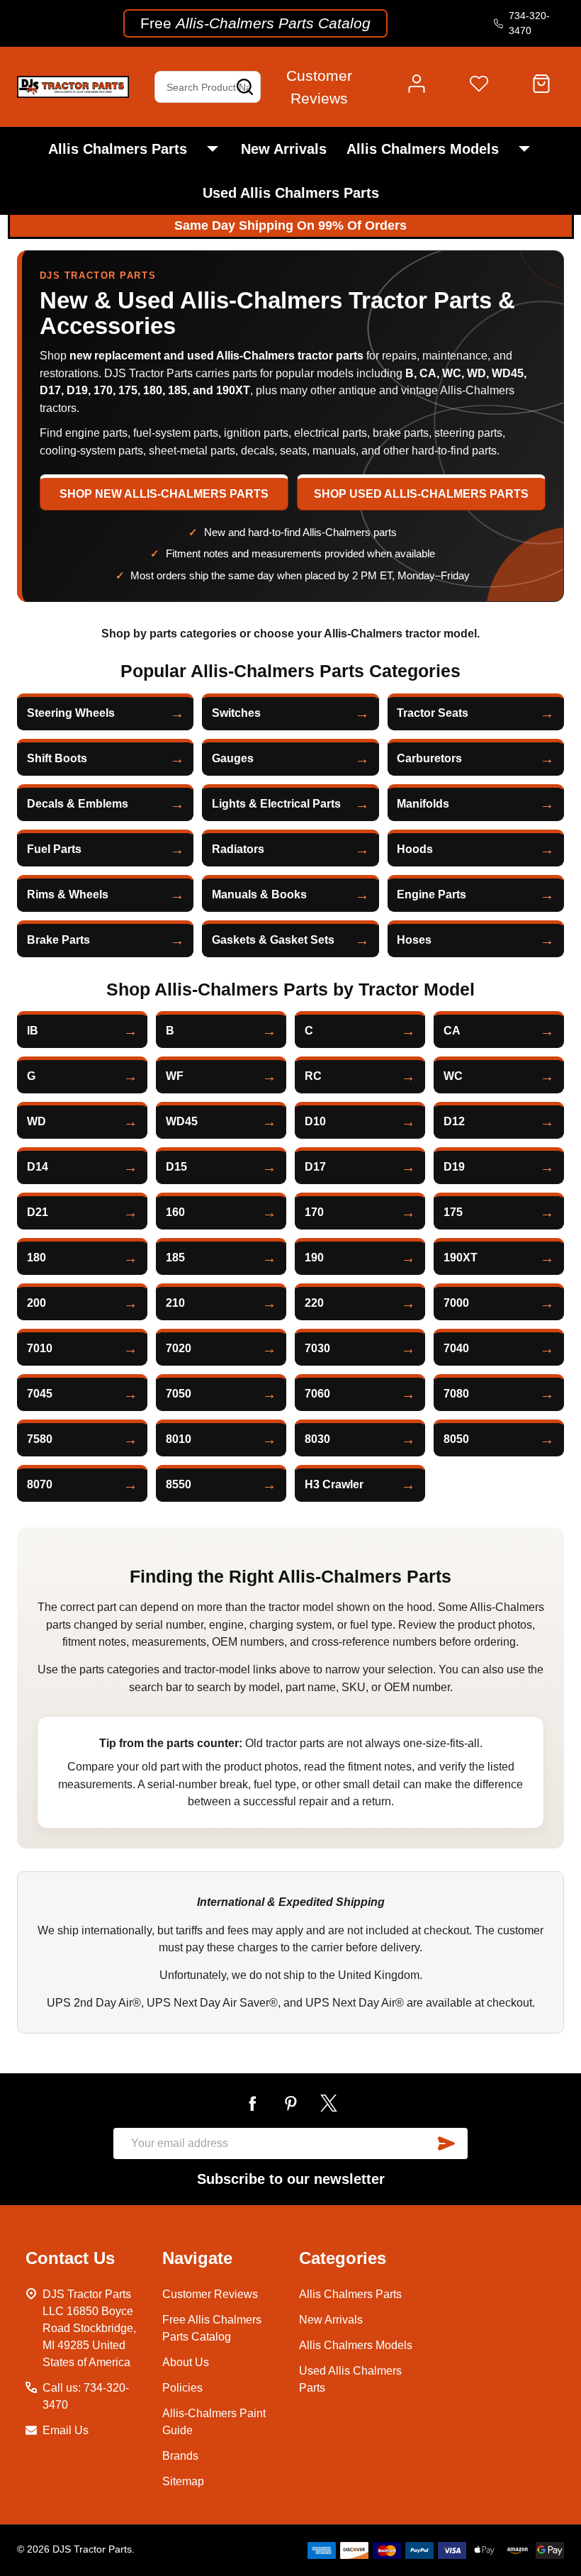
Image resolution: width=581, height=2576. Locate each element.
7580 (40, 1439)
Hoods (415, 849)
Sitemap (183, 2481)
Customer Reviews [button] (319, 87)
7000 (456, 1303)
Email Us (66, 2430)
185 (175, 1258)
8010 (179, 1439)
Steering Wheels (71, 713)
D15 (176, 1167)
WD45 (182, 1121)
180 (36, 1258)
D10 (315, 1121)
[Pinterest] (290, 2103)
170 (314, 1212)
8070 (40, 1484)
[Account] (417, 87)
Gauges (233, 758)
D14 (38, 1167)
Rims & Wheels (68, 894)
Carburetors (429, 758)
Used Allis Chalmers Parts (291, 193)
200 (36, 1303)
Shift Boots (57, 758)
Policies (182, 2388)
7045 (40, 1394)
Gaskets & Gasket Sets (273, 940)
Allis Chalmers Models (423, 149)
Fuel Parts (54, 849)
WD (36, 1121)
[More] (213, 149)
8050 (456, 1439)
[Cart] (541, 87)
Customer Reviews (210, 2294)
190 (314, 1258)
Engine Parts (431, 894)
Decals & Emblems (78, 804)
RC (313, 1076)
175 (453, 1212)
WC (453, 1076)
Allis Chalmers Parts (118, 149)
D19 (454, 1167)
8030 (317, 1439)
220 (314, 1303)
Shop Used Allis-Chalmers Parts (421, 494)
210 (175, 1303)
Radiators (238, 849)
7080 (456, 1394)
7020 (179, 1348)
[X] (329, 2103)
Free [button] (255, 23)
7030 (317, 1348)
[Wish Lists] (479, 87)
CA (452, 1031)
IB (33, 1031)
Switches (236, 713)
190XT (461, 1258)
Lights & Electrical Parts (276, 804)
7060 (317, 1394)
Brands (180, 2456)
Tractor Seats (433, 713)
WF (175, 1076)
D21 (38, 1212)
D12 (454, 1121)
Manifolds (423, 804)
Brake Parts (58, 940)
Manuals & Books (259, 894)
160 (175, 1212)
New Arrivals (284, 149)
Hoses (414, 940)
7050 (179, 1394)
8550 (179, 1484)
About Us (186, 2362)
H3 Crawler (334, 1484)
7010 (40, 1348)
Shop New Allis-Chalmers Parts (164, 494)
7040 (456, 1348)
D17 (315, 1167)
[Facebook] (252, 2103)
